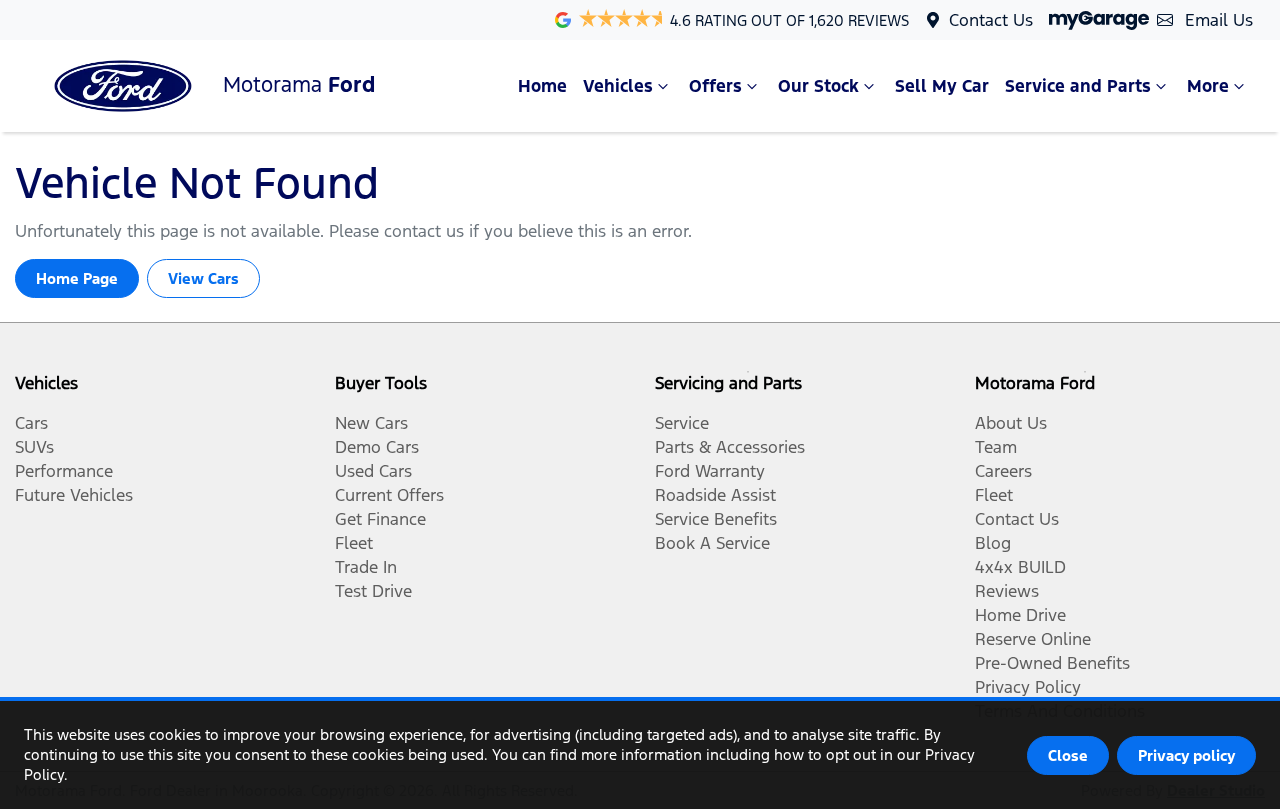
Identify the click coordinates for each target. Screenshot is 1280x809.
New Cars (371, 423)
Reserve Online (1033, 639)
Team (996, 447)
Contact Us (991, 20)
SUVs (34, 447)
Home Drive (1020, 615)
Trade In (366, 567)
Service (682, 423)
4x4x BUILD (1020, 567)
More (1208, 86)
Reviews (1007, 591)
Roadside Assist (715, 495)
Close (1068, 755)
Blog (993, 543)
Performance (64, 471)
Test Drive (373, 591)
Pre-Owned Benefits (1052, 663)
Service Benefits (716, 519)
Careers (1003, 471)
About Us (1011, 423)
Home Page (77, 278)
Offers (715, 86)
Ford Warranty (710, 471)
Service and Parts (1078, 86)
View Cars (203, 278)
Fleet (354, 543)
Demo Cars (377, 447)
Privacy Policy (1028, 687)
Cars (31, 423)
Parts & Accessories (730, 447)
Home (542, 86)
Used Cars (373, 471)
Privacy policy (1186, 755)
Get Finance (380, 519)
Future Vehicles (74, 495)
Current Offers (389, 495)
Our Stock (818, 86)
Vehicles (618, 86)
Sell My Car (942, 86)
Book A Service (712, 543)
